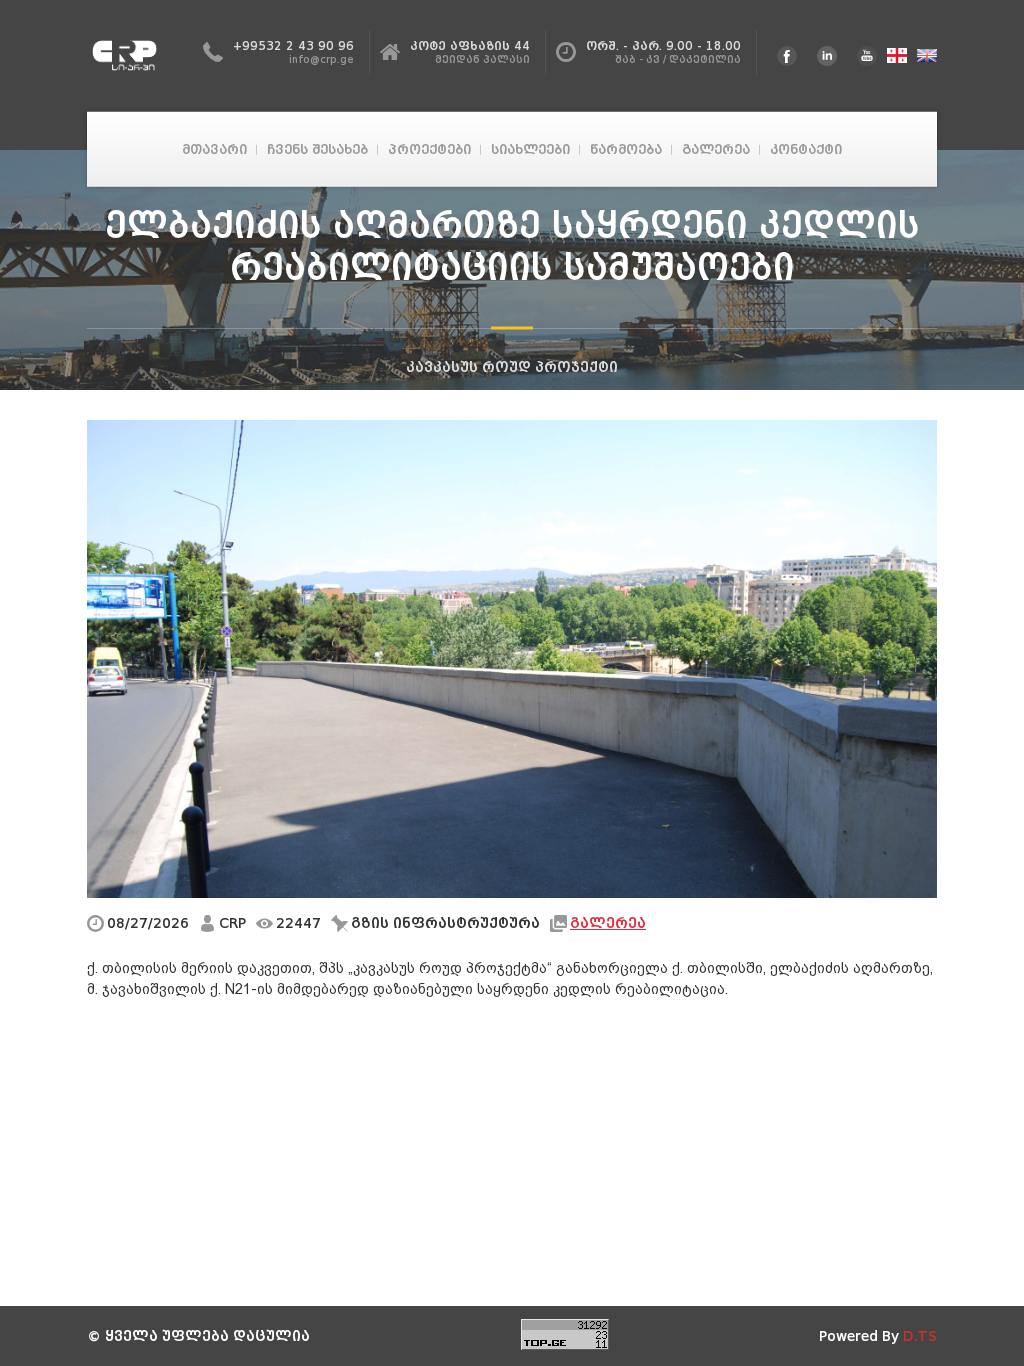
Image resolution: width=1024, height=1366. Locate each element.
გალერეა (716, 149)
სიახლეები (530, 149)
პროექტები (429, 149)
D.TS (920, 1336)
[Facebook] (787, 56)
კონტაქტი (806, 149)
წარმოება (626, 149)
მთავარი (214, 149)
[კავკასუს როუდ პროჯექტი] (130, 55)
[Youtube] (867, 56)
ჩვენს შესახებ (317, 149)
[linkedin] (827, 56)
